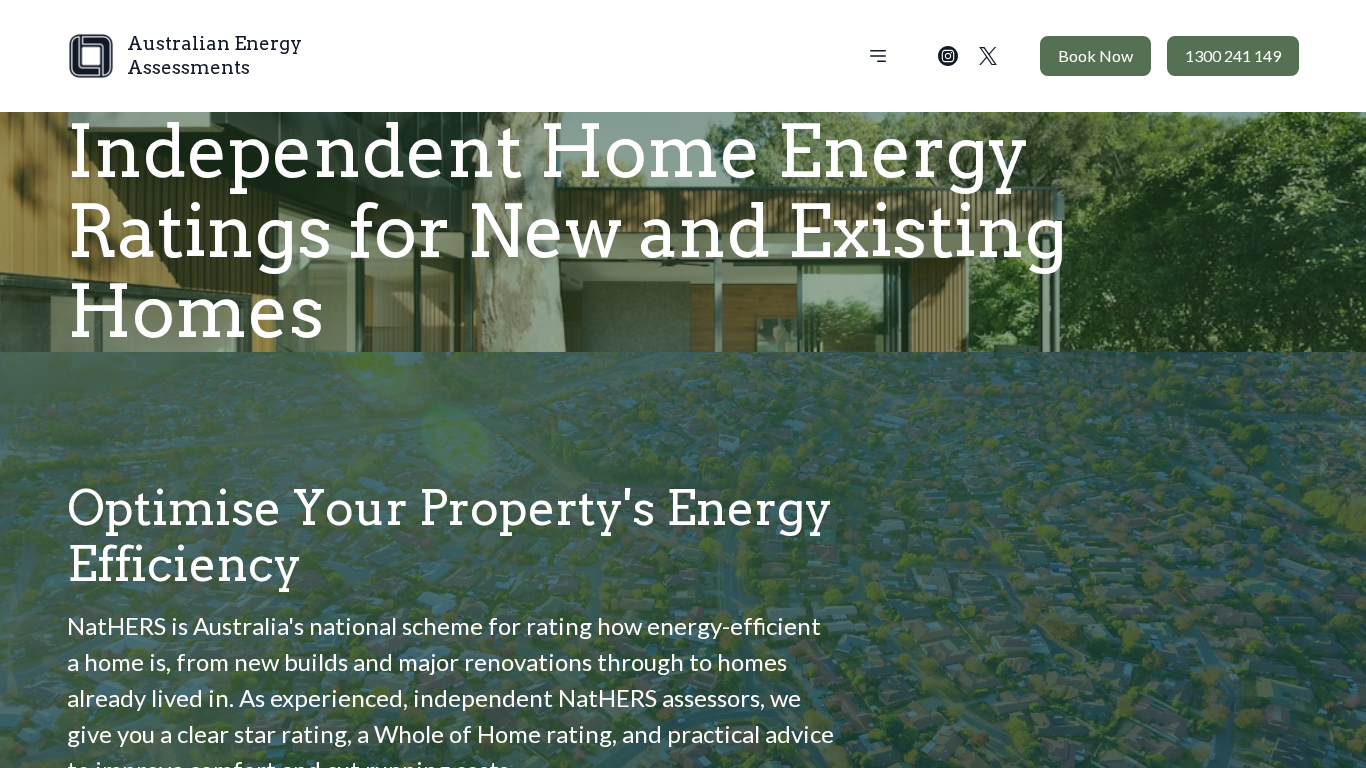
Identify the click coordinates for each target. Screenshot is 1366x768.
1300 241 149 (1233, 55)
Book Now (1095, 55)
